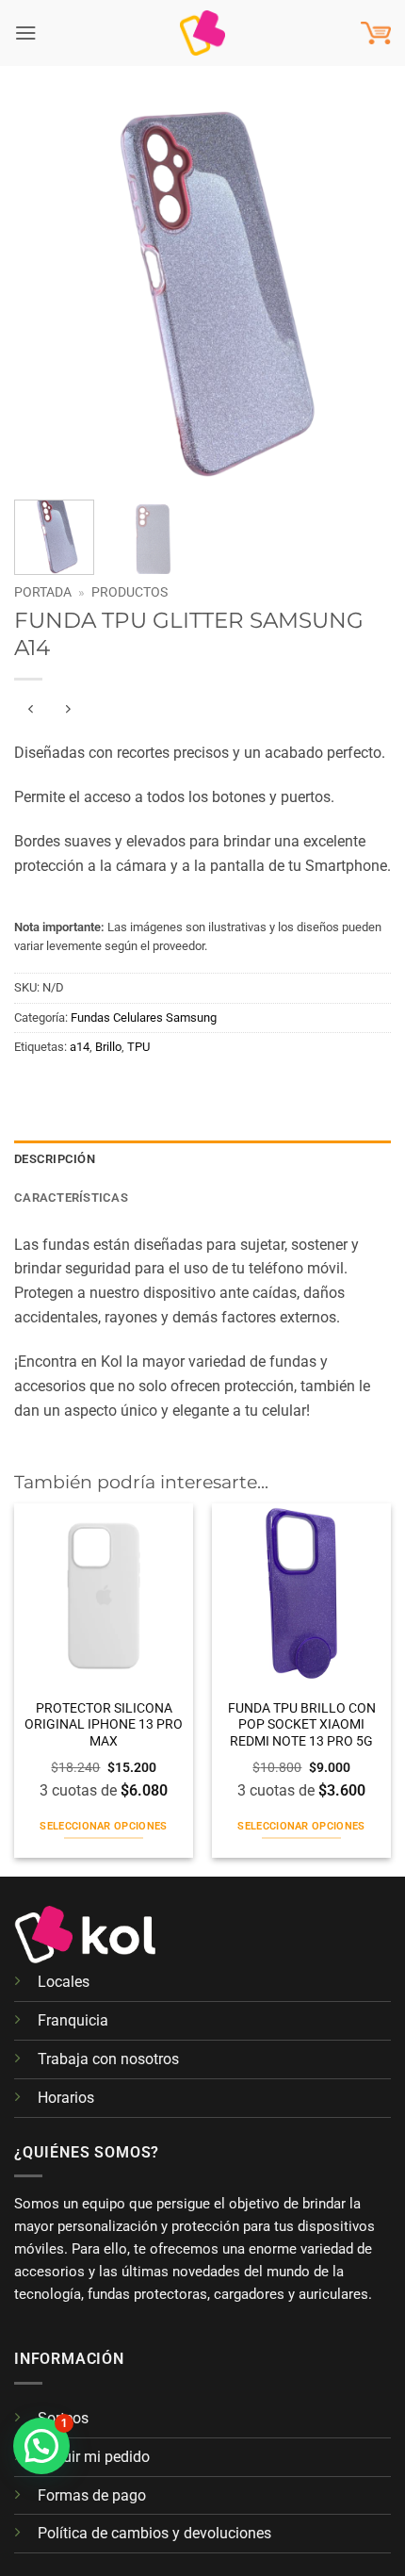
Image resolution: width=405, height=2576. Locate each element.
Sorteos (63, 2418)
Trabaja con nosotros (108, 2059)
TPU (138, 1047)
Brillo (108, 1047)
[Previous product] (68, 710)
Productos (130, 592)
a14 (80, 1047)
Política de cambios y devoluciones (154, 2533)
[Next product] (32, 710)
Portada (43, 592)
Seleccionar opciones (104, 1826)
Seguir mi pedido (94, 2457)
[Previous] (45, 292)
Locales (64, 1982)
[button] (26, 33)
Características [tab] (71, 1198)
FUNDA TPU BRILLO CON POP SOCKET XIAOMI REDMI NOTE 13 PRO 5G (302, 1725)
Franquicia (73, 2020)
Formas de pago (92, 2495)
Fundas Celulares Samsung (144, 1017)
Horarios (66, 2098)
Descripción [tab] (55, 1159)
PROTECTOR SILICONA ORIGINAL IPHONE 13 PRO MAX (104, 1725)
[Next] (360, 292)
